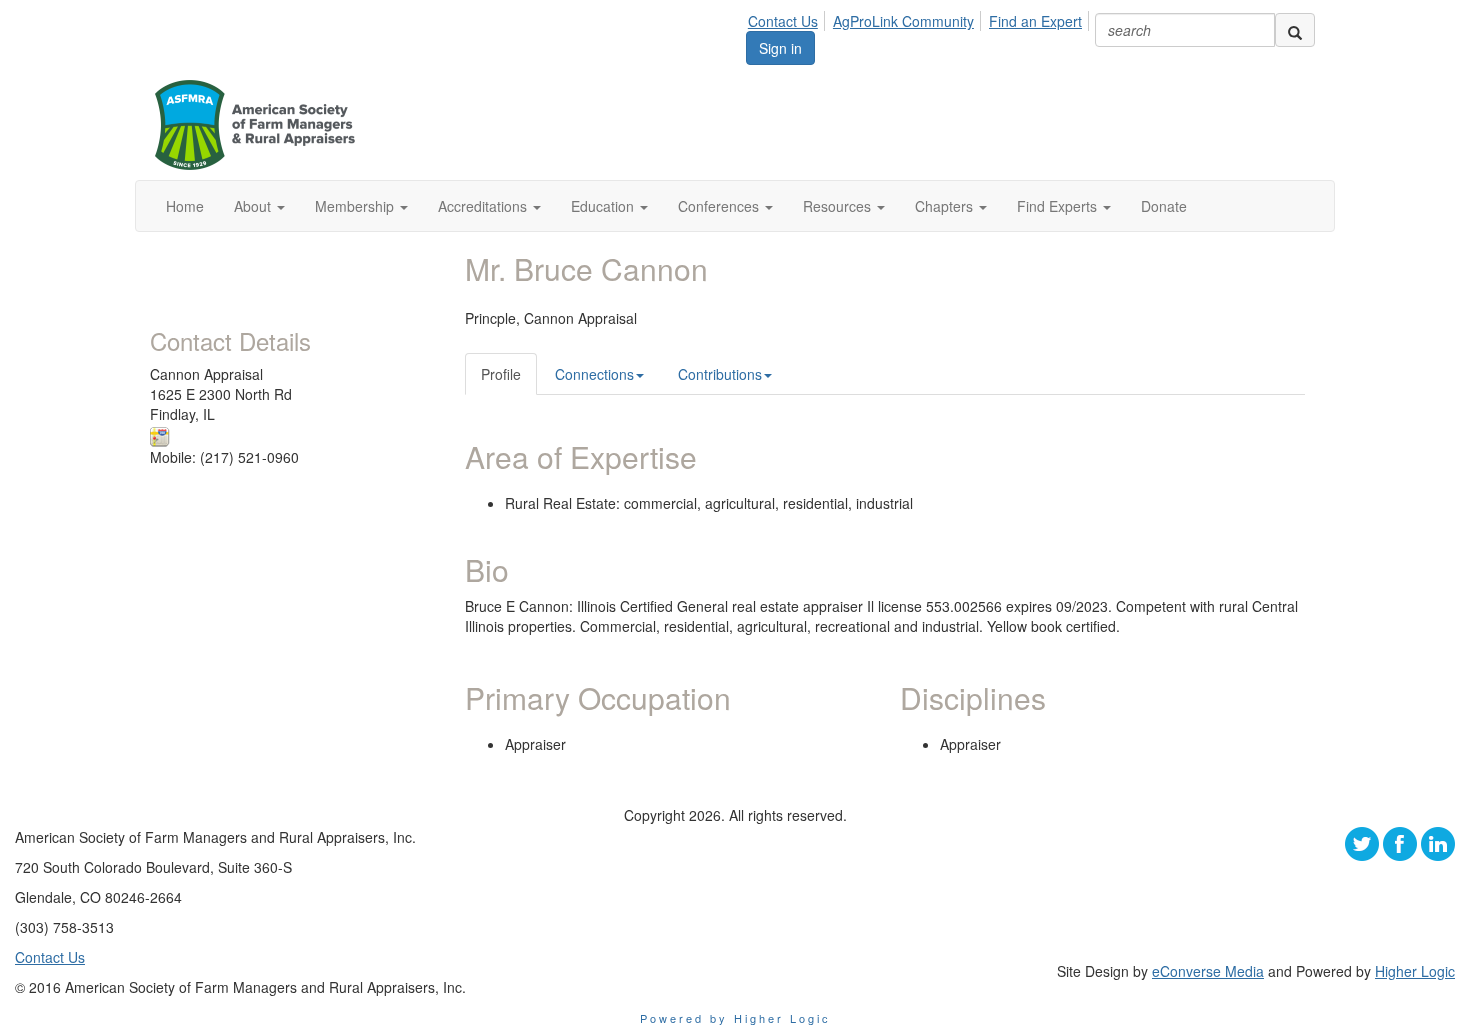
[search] (1295, 30)
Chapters (946, 206)
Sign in (780, 48)
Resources (839, 206)
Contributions (720, 374)
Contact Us (783, 21)
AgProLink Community (903, 21)
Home (185, 206)
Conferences (720, 206)
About (254, 206)
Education (604, 206)
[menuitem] (788, 18)
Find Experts (1059, 206)
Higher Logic (1415, 971)
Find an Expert (1035, 21)
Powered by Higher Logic (735, 1018)
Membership (356, 206)
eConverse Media (1208, 971)
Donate (1164, 206)
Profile (501, 374)
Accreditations (484, 206)
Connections (594, 374)
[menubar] (920, 18)
